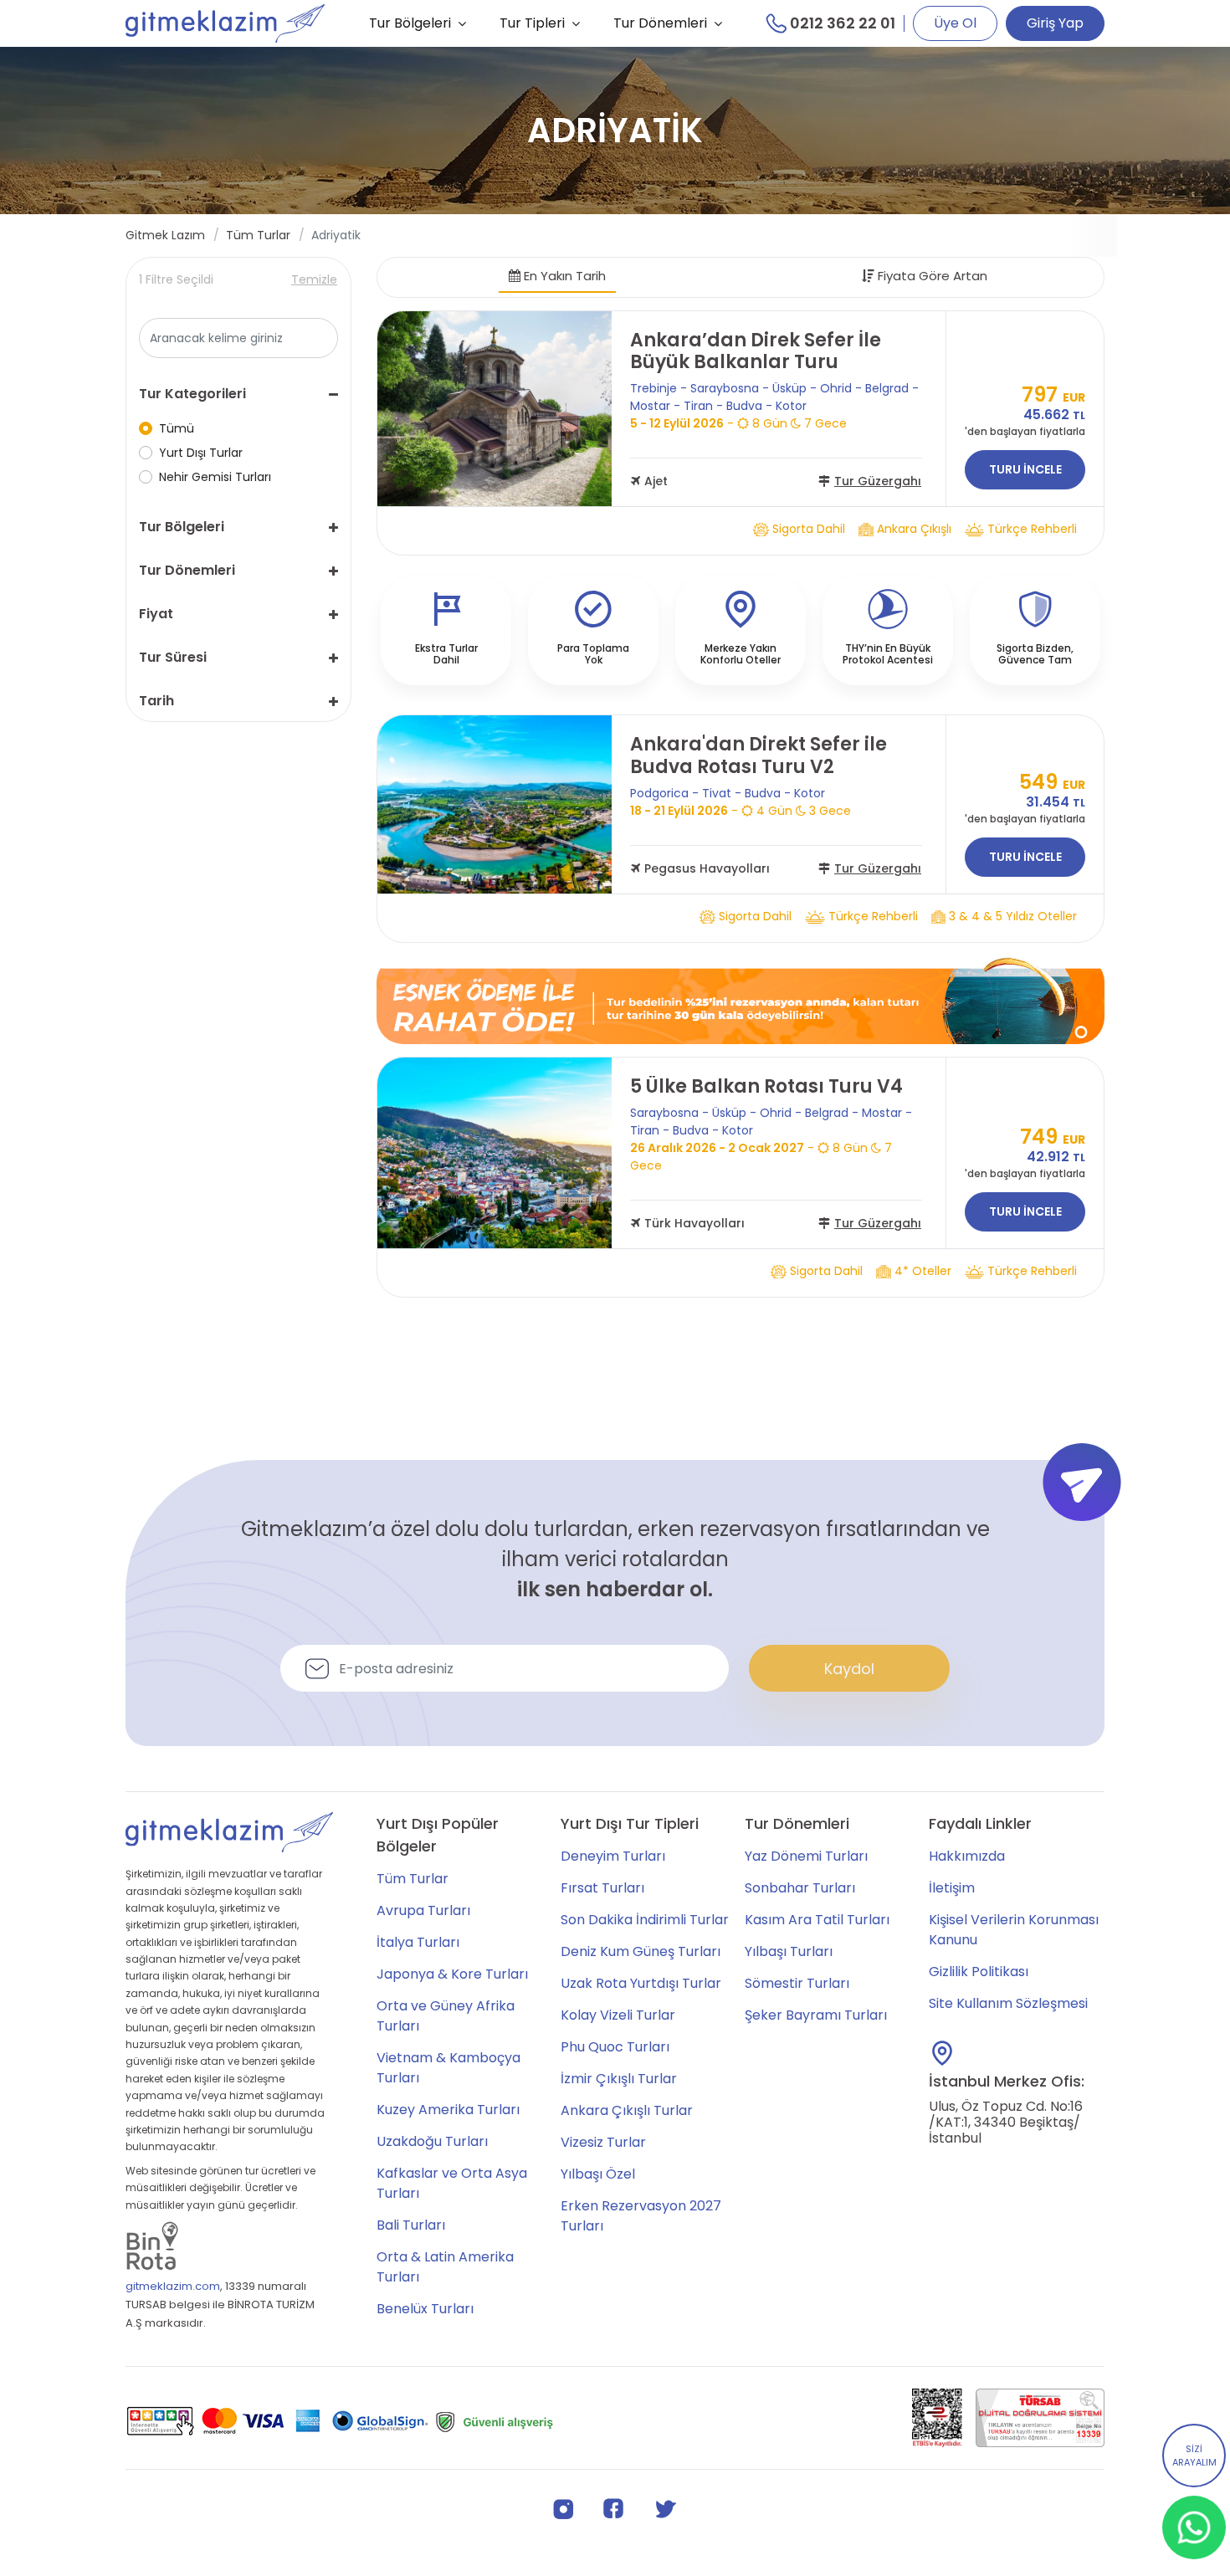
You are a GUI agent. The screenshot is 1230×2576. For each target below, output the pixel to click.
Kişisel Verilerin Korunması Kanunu (1014, 1930)
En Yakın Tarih (563, 276)
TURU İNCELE (1025, 469)
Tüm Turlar (258, 235)
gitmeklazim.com (173, 2286)
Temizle (314, 279)
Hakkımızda (967, 1856)
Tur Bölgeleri (410, 23)
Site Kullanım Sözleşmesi (1008, 2003)
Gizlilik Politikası (979, 1972)
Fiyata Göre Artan (931, 276)
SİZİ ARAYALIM (1194, 2456)
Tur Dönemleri (660, 23)
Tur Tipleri (532, 23)
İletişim (952, 1888)
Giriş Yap (1055, 23)
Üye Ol (955, 23)
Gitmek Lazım (165, 235)
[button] (238, 394)
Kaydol (849, 1669)
